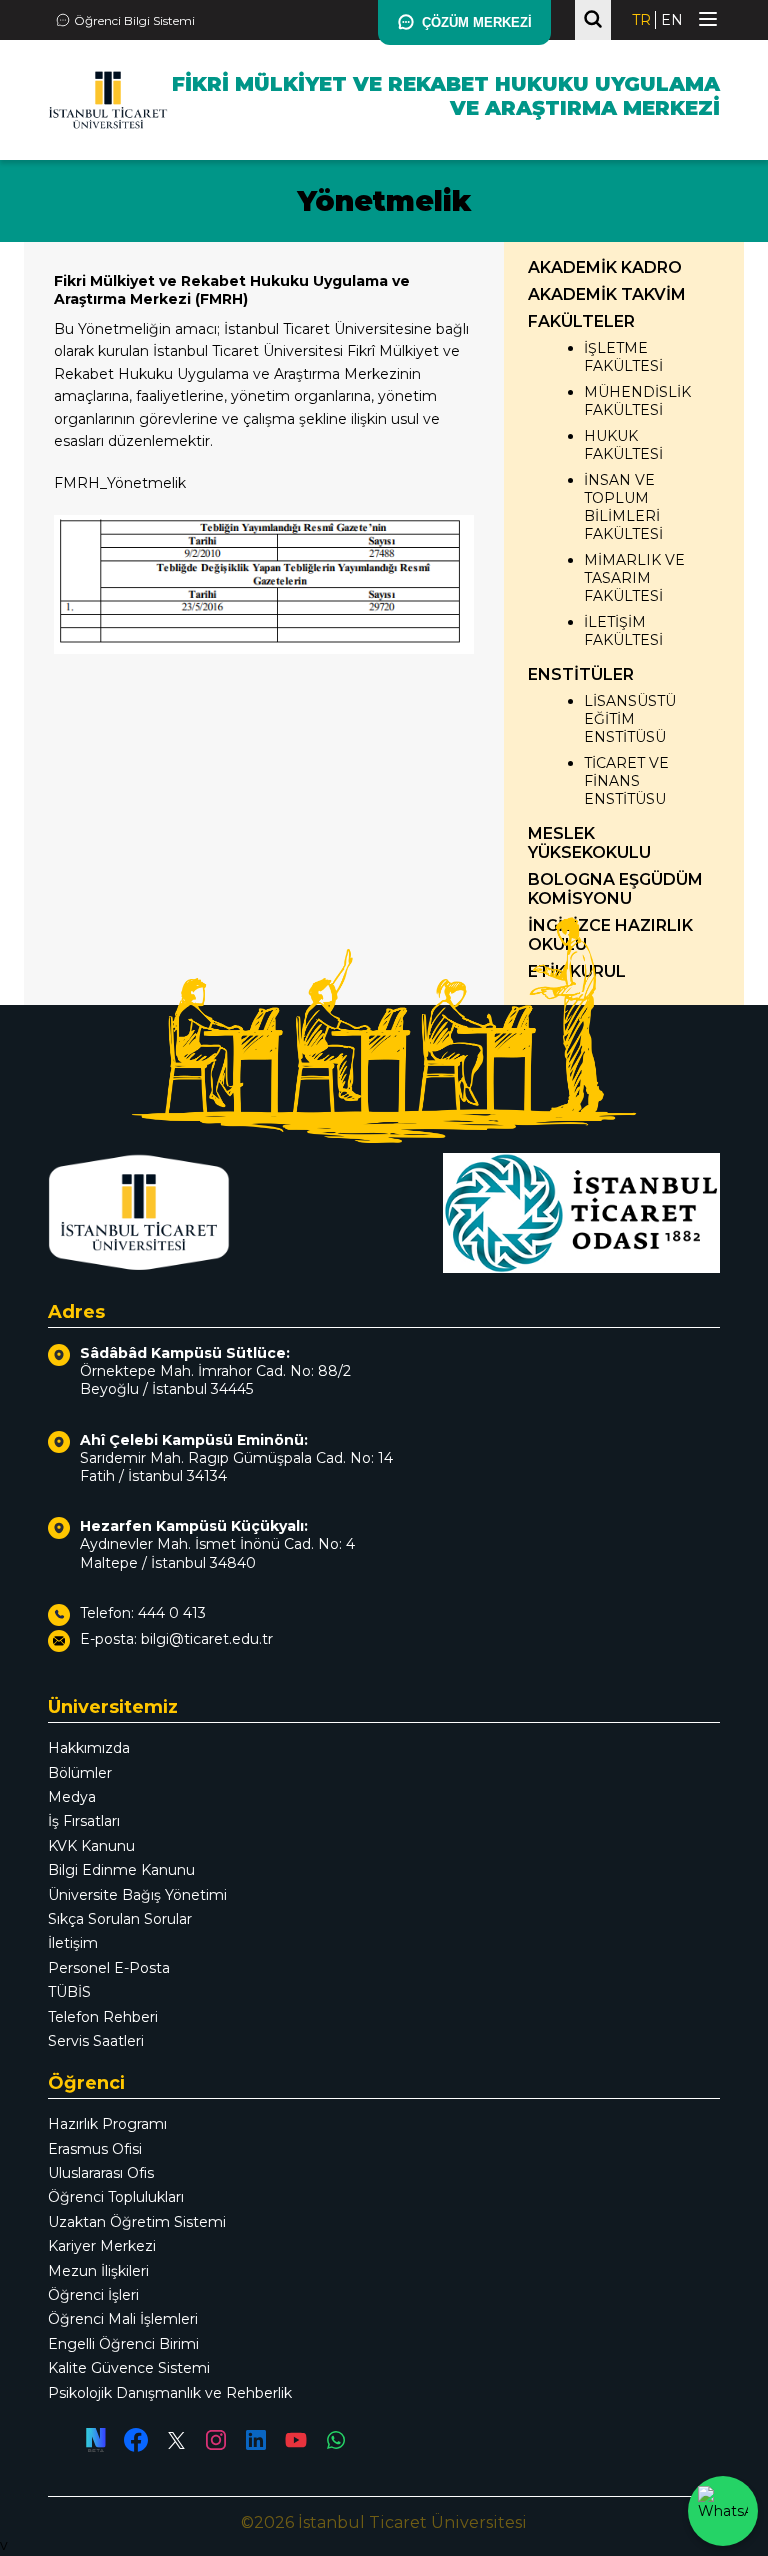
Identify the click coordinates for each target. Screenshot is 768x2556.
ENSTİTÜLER (581, 674)
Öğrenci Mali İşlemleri (123, 2319)
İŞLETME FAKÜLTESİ (623, 357)
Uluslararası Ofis (101, 2173)
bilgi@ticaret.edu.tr (207, 1639)
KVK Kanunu (91, 1846)
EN (672, 20)
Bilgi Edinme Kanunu (121, 1870)
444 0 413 (172, 1613)
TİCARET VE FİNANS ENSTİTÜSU (626, 781)
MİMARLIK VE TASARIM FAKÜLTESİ (634, 578)
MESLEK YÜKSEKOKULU (589, 843)
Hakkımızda (89, 1748)
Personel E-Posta (109, 1968)
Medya (72, 1797)
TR (641, 20)
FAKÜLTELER (581, 321)
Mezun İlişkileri (98, 2271)
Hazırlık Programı (107, 2124)
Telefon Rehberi (103, 2017)
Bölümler (80, 1773)
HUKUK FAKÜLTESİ (623, 445)
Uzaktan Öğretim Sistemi (137, 2222)
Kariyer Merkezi (102, 2246)
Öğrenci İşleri (93, 2295)
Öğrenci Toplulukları (116, 2197)
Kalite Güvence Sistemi (129, 2368)
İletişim (73, 1943)
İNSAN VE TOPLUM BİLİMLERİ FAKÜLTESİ (623, 507)
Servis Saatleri (96, 2041)
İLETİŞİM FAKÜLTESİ (623, 631)
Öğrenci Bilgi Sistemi (134, 20)
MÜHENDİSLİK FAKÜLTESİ (637, 401)
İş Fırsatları (84, 1821)
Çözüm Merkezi (477, 22)
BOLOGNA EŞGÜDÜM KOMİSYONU (615, 889)
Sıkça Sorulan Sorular (120, 1919)
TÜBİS (69, 1992)
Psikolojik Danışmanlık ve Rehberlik (170, 2393)
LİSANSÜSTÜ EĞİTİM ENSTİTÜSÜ (630, 719)
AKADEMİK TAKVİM (607, 294)
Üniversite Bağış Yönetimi (137, 1895)
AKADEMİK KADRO (605, 267)
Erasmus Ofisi (95, 2149)
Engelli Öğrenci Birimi (123, 2344)
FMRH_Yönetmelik (120, 483)
